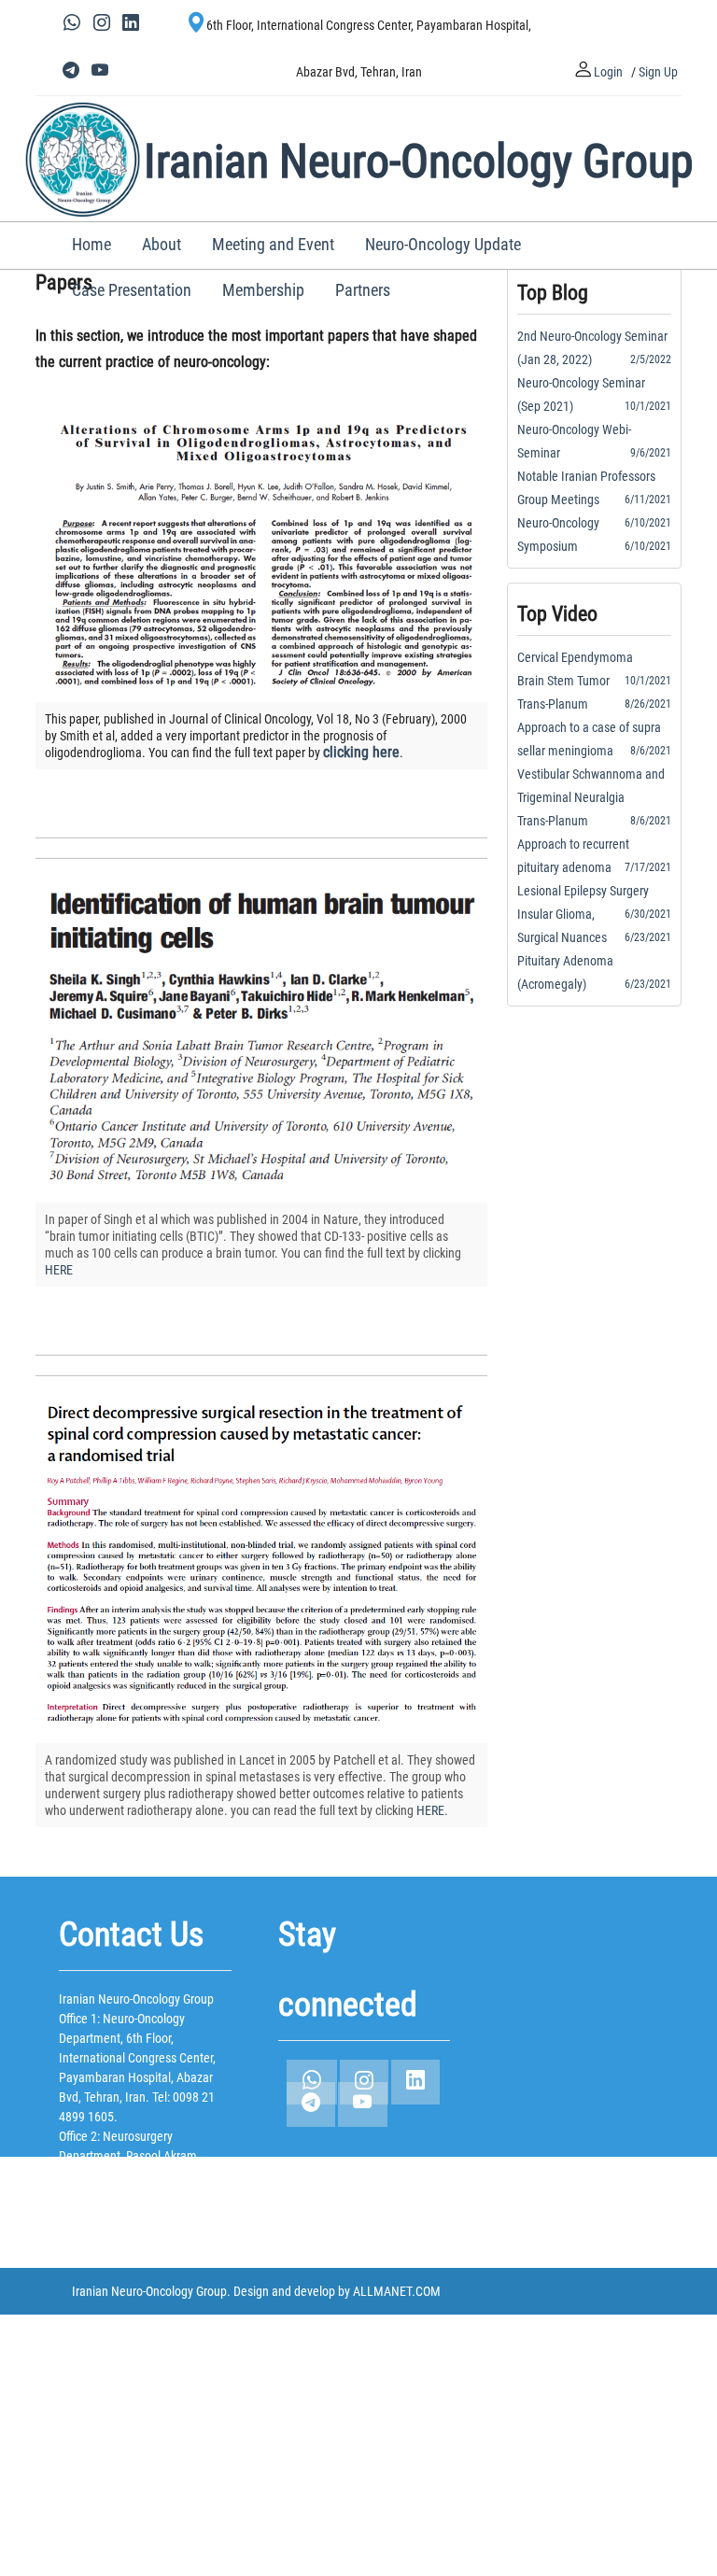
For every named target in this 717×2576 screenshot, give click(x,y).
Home (91, 244)
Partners (363, 290)
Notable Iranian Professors (592, 476)
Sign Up (658, 72)
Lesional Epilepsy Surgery (589, 891)
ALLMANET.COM (397, 2291)
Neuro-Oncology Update (443, 244)
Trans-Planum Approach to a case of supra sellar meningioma (589, 727)
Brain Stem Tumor (569, 681)
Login (608, 72)
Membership (263, 290)
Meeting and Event (273, 244)
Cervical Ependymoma (581, 657)
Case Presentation (132, 290)
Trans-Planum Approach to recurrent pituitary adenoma (573, 844)
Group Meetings (564, 500)
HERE (59, 1270)
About (162, 244)
